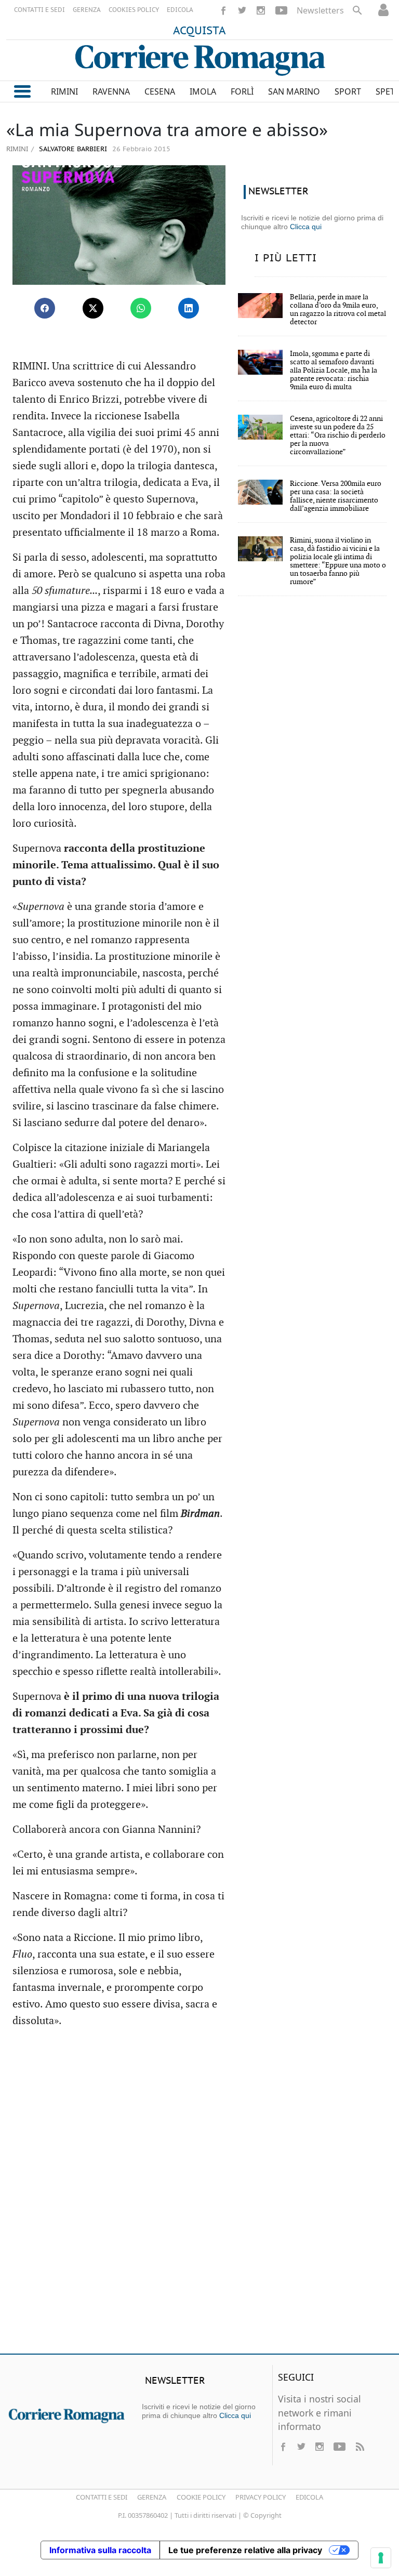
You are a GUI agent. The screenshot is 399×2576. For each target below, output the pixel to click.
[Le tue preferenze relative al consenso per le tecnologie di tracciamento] (381, 2558)
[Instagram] (261, 10)
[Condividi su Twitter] (93, 308)
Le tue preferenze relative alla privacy (245, 2550)
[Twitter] (242, 10)
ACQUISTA (199, 31)
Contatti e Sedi (102, 2497)
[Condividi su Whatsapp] (141, 308)
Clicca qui (306, 227)
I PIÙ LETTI (286, 258)
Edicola (309, 2497)
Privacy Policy (261, 2497)
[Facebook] (223, 10)
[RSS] (360, 2447)
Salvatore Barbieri (72, 149)
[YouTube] (281, 10)
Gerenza (152, 2497)
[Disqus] (199, 2196)
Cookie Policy (201, 2497)
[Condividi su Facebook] (45, 308)
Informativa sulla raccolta (100, 2550)
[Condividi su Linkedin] (189, 308)
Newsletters (320, 10)
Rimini (17, 149)
